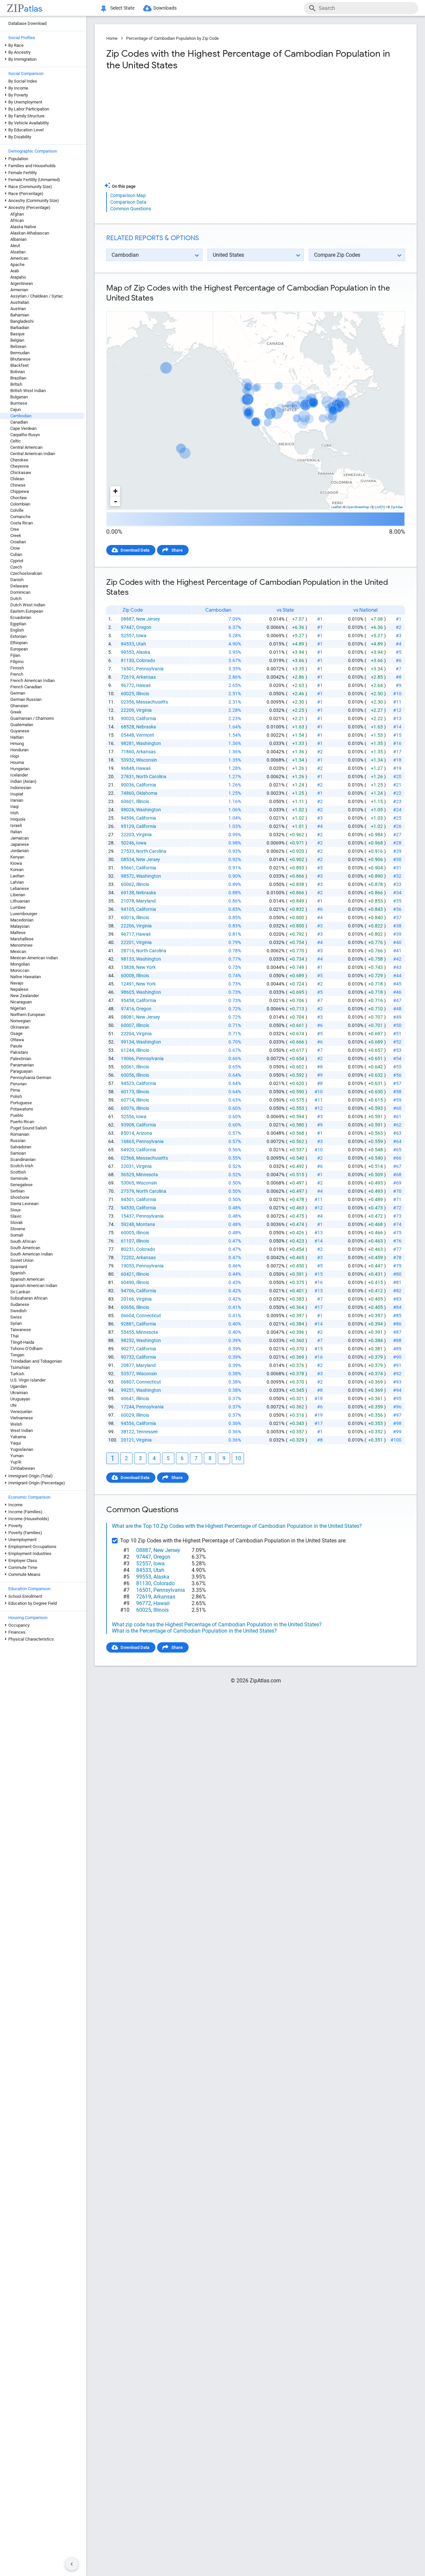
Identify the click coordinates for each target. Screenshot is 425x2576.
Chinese (18, 485)
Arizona (144, 1133)
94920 (127, 1150)
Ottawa (17, 1040)
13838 (127, 967)
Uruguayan (20, 1399)
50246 (127, 843)
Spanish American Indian (34, 1286)
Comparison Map (128, 195)
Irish (14, 813)
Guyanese (20, 731)
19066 (127, 1058)
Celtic (16, 441)
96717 (127, 934)
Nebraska (146, 727)
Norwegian (20, 1021)
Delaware (19, 586)
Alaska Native (23, 227)
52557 (127, 636)
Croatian (18, 542)
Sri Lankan (20, 1292)
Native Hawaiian (26, 977)
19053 (127, 1266)
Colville (17, 510)
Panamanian (22, 1065)
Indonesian (21, 788)
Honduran (19, 750)
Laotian (17, 876)
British (16, 384)
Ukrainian (19, 1393)
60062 (127, 884)
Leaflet (336, 507)
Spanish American (27, 1279)
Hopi (15, 756)
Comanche (20, 517)
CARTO (380, 507)
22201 (127, 942)
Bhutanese (20, 359)
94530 (127, 1208)
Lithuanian (20, 901)
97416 (127, 1009)
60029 (127, 1415)
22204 (127, 1034)
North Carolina (151, 777)
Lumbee (18, 907)
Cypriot (17, 561)
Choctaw (19, 498)
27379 (127, 1191)
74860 (127, 793)
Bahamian (20, 315)
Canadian (19, 422)
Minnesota (147, 1175)
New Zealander (25, 996)
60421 (127, 1274)
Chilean (17, 479)
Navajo (17, 983)
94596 (127, 818)
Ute (13, 1405)
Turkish (17, 1374)
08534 (127, 859)
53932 (127, 760)
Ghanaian (19, 706)
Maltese (18, 933)
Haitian (17, 737)
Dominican (20, 592)
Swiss (16, 1317)
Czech (16, 567)
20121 (127, 1440)
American (19, 258)
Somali (17, 1235)
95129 (127, 826)
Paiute (16, 1046)
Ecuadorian (21, 617)
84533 (127, 644)
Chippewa (20, 491)
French (17, 674)
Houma (17, 762)
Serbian (17, 1191)
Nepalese (19, 989)
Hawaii (143, 685)
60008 (127, 976)
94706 (127, 1291)
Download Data (135, 550)
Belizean (18, 346)
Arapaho (18, 277)
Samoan (18, 1153)
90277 (127, 1349)
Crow (15, 548)
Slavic (16, 1216)
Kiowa (16, 863)
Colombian (20, 504)
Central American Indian (33, 454)
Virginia (144, 710)
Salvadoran (21, 1147)
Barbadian (20, 328)
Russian (18, 1141)
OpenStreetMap (358, 507)
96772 (127, 685)
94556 (127, 1423)
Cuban (16, 554)
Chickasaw (21, 473)
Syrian (16, 1323)
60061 (127, 1067)
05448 (127, 735)
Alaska (143, 652)
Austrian (18, 309)
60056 (127, 1075)
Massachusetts (152, 702)
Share (177, 550)
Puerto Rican (22, 1122)
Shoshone (20, 1197)
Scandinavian (23, 1159)
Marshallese (22, 939)
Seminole (19, 1178)
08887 (127, 619)
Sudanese (20, 1304)
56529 (127, 1175)
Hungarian (20, 769)
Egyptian (18, 624)
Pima (15, 1090)
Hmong (17, 744)
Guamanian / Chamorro (32, 718)
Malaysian (20, 926)
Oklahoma (147, 793)
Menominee (21, 945)
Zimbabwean (23, 1468)
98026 (127, 810)
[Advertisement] (180, 129)
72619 (127, 677)
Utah (141, 644)
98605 (127, 992)
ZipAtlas (397, 507)
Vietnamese (22, 1418)
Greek (16, 712)
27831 (127, 777)
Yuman (17, 1456)
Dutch (16, 599)
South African (23, 1241)
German (18, 693)
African (17, 220)
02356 (127, 702)
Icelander (19, 775)
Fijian (15, 655)
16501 (127, 669)
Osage (16, 1033)
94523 (127, 1083)
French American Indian (33, 680)
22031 (127, 1166)
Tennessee (147, 1432)
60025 (127, 694)
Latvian (17, 882)
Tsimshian (20, 1367)
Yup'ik (16, 1462)
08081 (127, 1017)
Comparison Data (128, 202)
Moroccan (20, 970)
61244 (127, 1050)
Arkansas (146, 677)
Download (391, 306)
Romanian (20, 1134)
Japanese (20, 844)
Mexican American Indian (34, 958)
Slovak (17, 1222)
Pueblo (17, 1115)
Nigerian (18, 1008)
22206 (127, 926)
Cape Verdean (23, 428)
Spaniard (19, 1267)
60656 (127, 1307)
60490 (127, 1282)
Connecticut (149, 1316)
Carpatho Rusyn (25, 435)
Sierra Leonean (24, 1204)
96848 (127, 768)
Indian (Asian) (23, 781)
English (17, 630)
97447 (127, 627)
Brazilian (18, 378)
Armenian (19, 290)
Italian (16, 832)
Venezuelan (21, 1412)
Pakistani (19, 1052)
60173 (127, 1092)
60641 (127, 1398)
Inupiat (17, 794)
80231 (127, 1249)
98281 (127, 743)
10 (238, 1458)
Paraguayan (21, 1071)
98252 (127, 1340)
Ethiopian (19, 643)
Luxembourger (24, 914)
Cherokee (19, 460)
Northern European (28, 1015)
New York (146, 967)
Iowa (141, 636)
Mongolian (20, 964)
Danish (17, 580)
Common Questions (131, 209)
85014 (127, 1133)
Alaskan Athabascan (30, 233)
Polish (16, 1096)
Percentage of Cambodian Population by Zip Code (172, 38)
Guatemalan (22, 725)
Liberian (18, 895)
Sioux (15, 1210)
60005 (127, 1233)
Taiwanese (21, 1330)
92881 (127, 1324)
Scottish (18, 1172)
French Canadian (26, 687)
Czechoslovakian (26, 573)
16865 (127, 1141)
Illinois (143, 694)
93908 (127, 1125)
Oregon (144, 627)
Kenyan (17, 857)
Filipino (17, 662)
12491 (127, 984)
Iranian (17, 800)
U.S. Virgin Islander (28, 1380)
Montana (146, 1224)
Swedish (18, 1311)
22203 (127, 835)
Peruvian (18, 1084)
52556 (127, 1117)
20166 (127, 1299)
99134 (127, 1042)
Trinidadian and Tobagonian (36, 1361)
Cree (15, 529)
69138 (127, 893)
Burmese (19, 403)
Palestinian (21, 1059)
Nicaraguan (21, 1002)
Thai (14, 1336)
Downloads (165, 8)
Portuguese (21, 1103)
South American (25, 1248)
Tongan (17, 1355)
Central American (26, 447)
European (19, 649)
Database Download (27, 23)
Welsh (16, 1424)
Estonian (18, 636)
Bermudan (20, 353)
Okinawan (20, 1027)
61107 (127, 1241)
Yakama (18, 1437)
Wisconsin (147, 760)
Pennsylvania (150, 669)
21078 (127, 901)
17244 (127, 1407)
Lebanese (20, 888)
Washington (149, 743)
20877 (127, 1365)
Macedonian (22, 920)
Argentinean (22, 283)
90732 (127, 1357)
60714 (127, 1100)
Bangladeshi (22, 321)
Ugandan (19, 1386)
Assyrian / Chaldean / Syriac (37, 296)
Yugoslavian (22, 1449)
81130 (127, 660)
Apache (17, 265)
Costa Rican (22, 523)
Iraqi (14, 807)
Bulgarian (19, 397)
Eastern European (27, 611)
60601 (127, 801)
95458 (127, 1000)
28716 (127, 951)
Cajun (16, 409)
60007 (127, 1025)
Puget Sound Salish (29, 1128)
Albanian (18, 239)
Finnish (17, 668)
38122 (127, 1432)
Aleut (15, 246)
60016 (127, 917)
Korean (17, 870)
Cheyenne (20, 466)
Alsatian (18, 252)
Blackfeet (19, 365)
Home (112, 38)
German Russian (26, 699)
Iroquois (18, 819)
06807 (127, 1382)
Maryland (146, 901)
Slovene (18, 1229)
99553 (127, 652)
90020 (127, 718)
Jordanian (20, 851)
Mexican (18, 951)
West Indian (22, 1430)
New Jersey (148, 619)
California (146, 718)
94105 (127, 909)
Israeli (16, 825)
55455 (127, 1332)
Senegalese (21, 1185)
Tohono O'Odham (26, 1349)
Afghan (17, 214)
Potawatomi (22, 1109)
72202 (127, 1257)
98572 (127, 876)
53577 (127, 1374)
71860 (127, 752)
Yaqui (16, 1443)
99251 (127, 1390)
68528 (127, 727)
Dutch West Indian (28, 605)
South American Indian (32, 1254)
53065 (127, 1183)
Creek (16, 536)
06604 (127, 1316)
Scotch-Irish (22, 1166)
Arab (15, 271)
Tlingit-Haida (22, 1342)
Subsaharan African (29, 1298)
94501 (127, 1199)
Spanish (18, 1273)
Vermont (145, 735)
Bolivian (18, 372)
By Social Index (23, 81)
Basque (17, 334)
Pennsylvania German (31, 1078)
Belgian (17, 340)
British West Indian (28, 391)
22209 (127, 710)
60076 (127, 1108)
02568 (127, 1158)
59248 (127, 1224)
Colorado (146, 660)
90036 (127, 785)
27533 (127, 851)
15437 (127, 1216)
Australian (20, 302)
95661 (127, 868)
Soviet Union (22, 1260)
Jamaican (20, 838)
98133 (127, 959)
